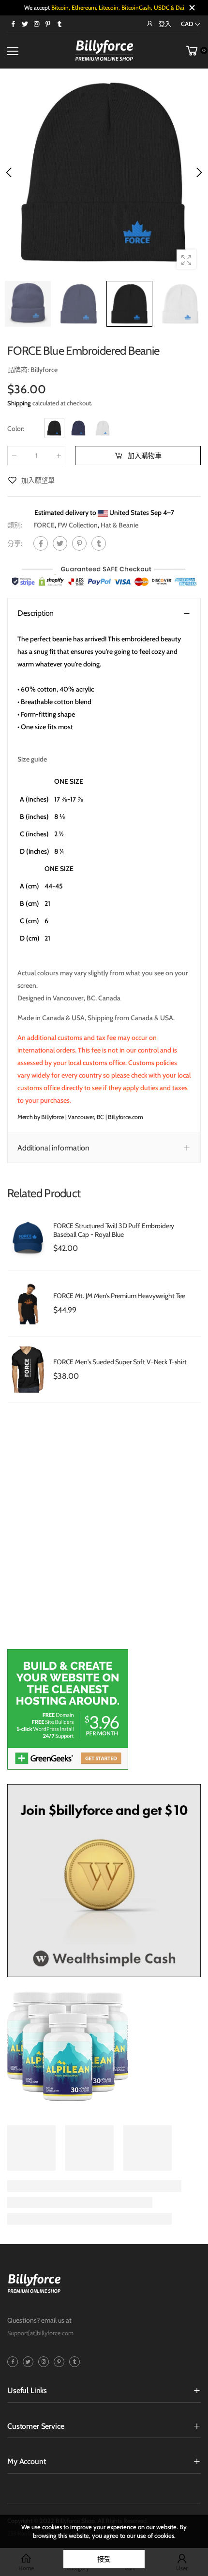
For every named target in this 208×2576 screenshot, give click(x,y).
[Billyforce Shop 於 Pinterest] (48, 24)
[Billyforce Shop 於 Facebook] (13, 24)
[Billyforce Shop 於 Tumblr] (59, 24)
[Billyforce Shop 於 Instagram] (36, 24)
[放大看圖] (186, 259)
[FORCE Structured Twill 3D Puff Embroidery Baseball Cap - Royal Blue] (28, 1238)
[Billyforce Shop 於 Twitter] (25, 24)
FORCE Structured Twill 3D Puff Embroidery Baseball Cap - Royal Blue (114, 1230)
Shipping (19, 403)
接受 (104, 2559)
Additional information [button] (53, 1148)
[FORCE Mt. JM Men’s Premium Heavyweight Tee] (28, 1303)
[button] (198, 172)
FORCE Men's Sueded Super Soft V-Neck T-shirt (120, 1362)
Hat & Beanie (119, 525)
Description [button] (36, 613)
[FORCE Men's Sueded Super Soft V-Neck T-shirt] (28, 1370)
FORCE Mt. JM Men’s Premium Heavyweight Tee (119, 1296)
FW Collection (78, 525)
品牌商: (19, 370)
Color (16, 429)
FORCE (44, 525)
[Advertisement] (104, 1531)
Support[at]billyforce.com (40, 2333)
